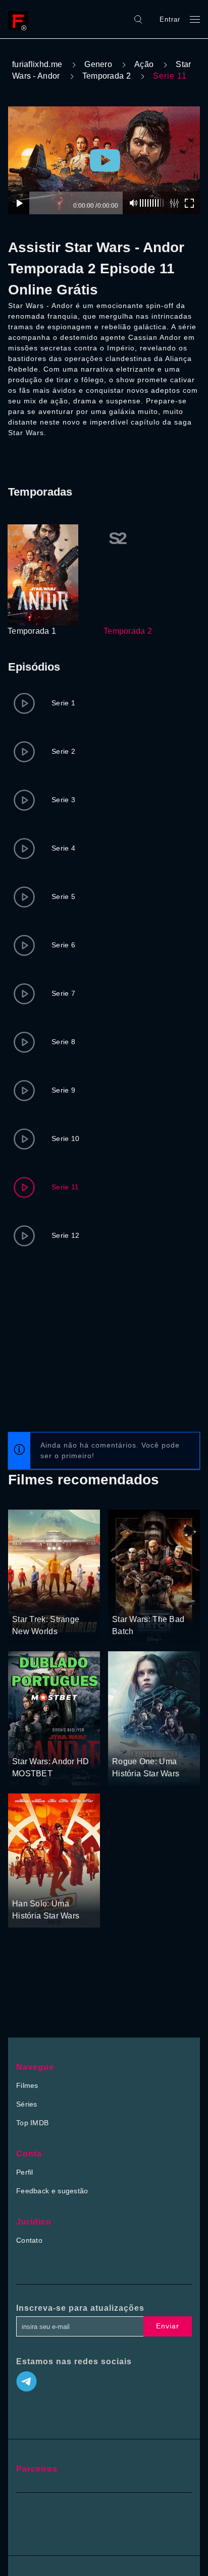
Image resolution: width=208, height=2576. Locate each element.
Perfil (25, 2172)
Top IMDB (32, 2123)
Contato (29, 2240)
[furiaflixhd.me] (21, 19)
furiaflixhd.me (37, 64)
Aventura (27, 1601)
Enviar (168, 2326)
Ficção (56, 1601)
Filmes (27, 2085)
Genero (98, 64)
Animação (128, 1601)
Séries (27, 2104)
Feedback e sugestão (52, 2191)
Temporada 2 (107, 76)
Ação (144, 64)
